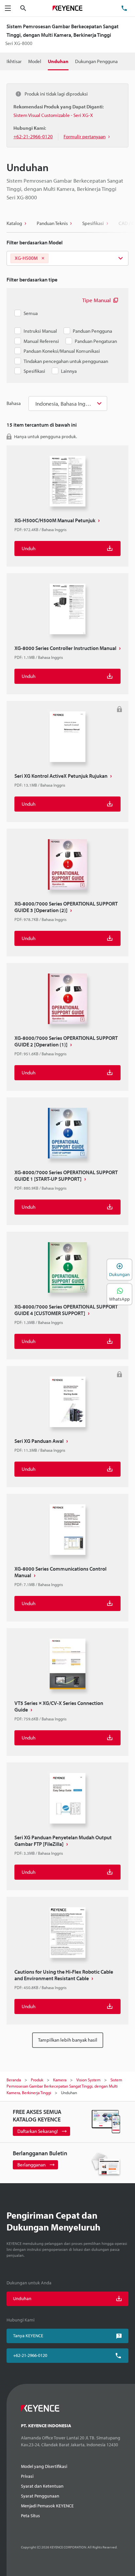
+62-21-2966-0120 (30, 2355)
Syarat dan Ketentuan (42, 2486)
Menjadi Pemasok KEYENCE (47, 2506)
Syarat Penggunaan (40, 2496)
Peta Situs (30, 2516)
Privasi (27, 2476)
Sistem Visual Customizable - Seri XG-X (53, 115)
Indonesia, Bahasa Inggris (65, 403)
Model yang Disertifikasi (44, 2466)
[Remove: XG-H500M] (43, 258)
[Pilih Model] (67, 258)
